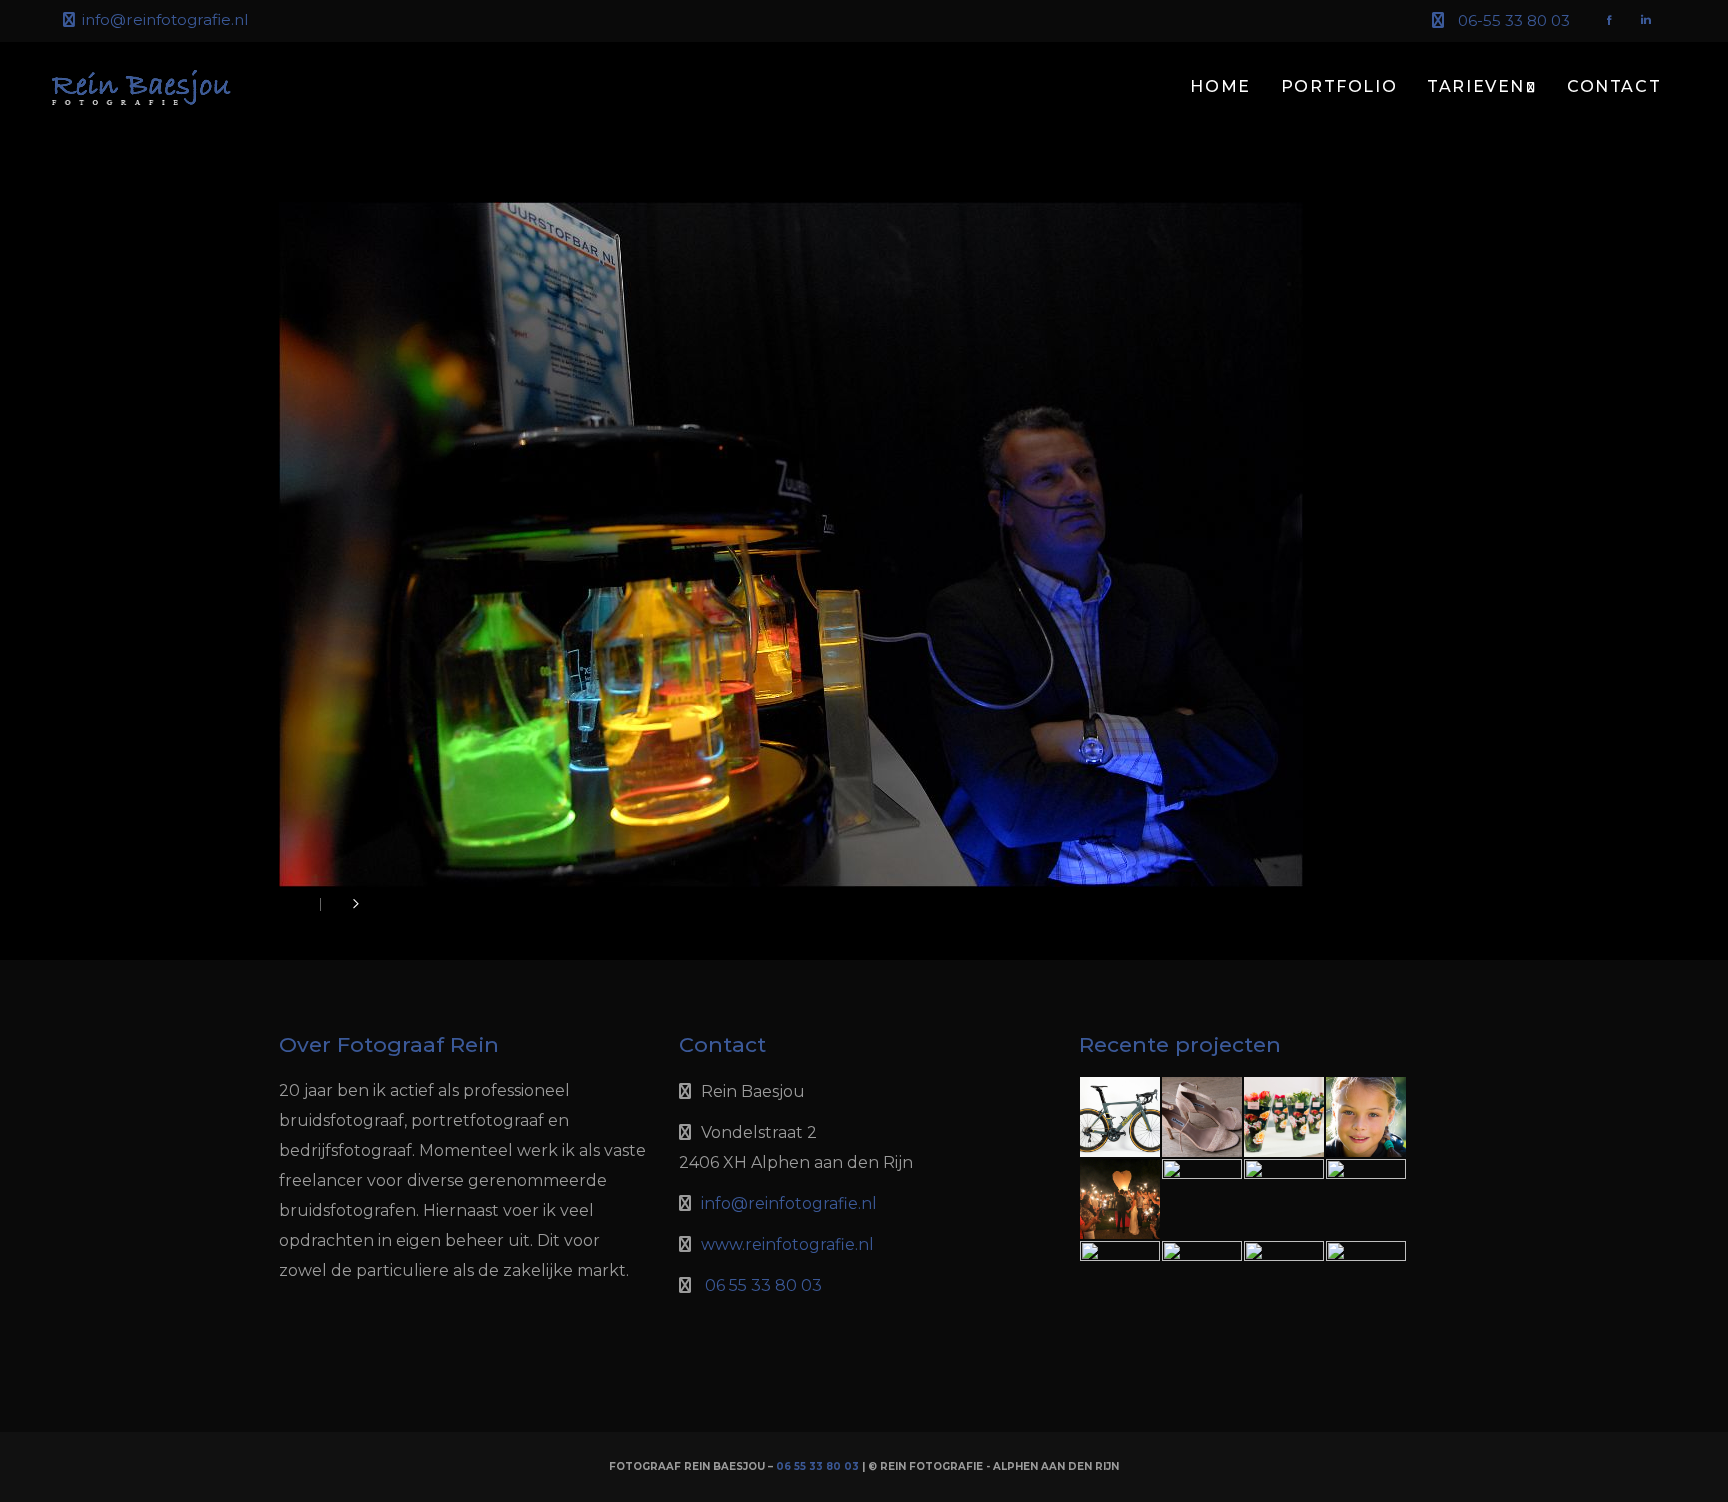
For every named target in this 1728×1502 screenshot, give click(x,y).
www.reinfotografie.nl (787, 1244)
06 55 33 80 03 (763, 1285)
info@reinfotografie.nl (165, 19)
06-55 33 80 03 (1514, 20)
